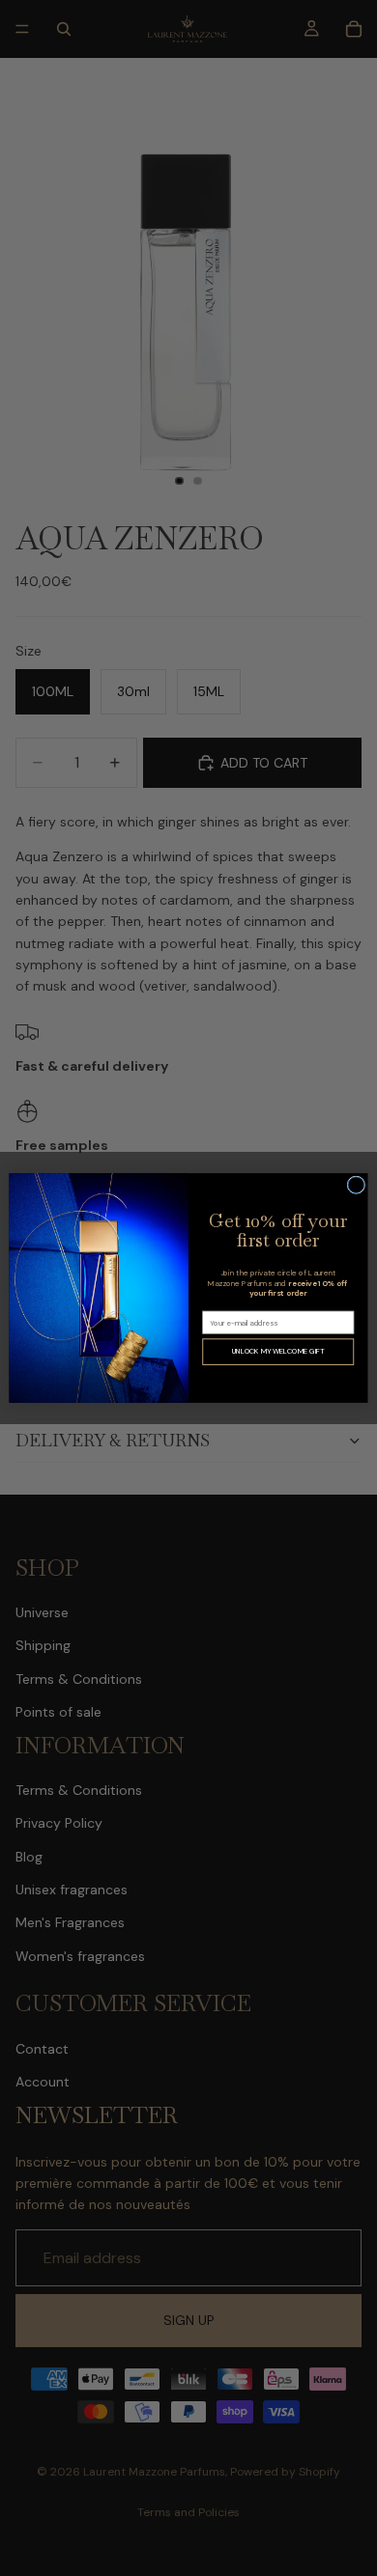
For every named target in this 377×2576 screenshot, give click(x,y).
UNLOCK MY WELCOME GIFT (278, 1352)
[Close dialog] (356, 1185)
